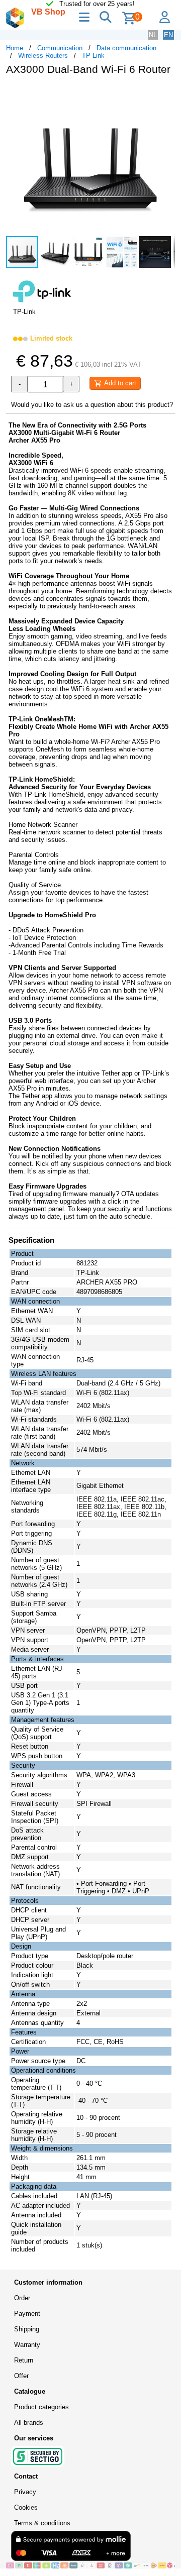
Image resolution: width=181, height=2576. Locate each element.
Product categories (41, 2407)
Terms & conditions (42, 2523)
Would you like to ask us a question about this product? (92, 405)
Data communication (126, 48)
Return (24, 2360)
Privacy (25, 2492)
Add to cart (119, 383)
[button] (166, 93)
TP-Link (93, 56)
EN (168, 35)
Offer (21, 2376)
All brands (29, 2423)
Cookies (26, 2507)
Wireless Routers (43, 56)
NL (153, 35)
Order (22, 2298)
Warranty (27, 2345)
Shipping (27, 2329)
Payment (27, 2314)
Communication (60, 48)
